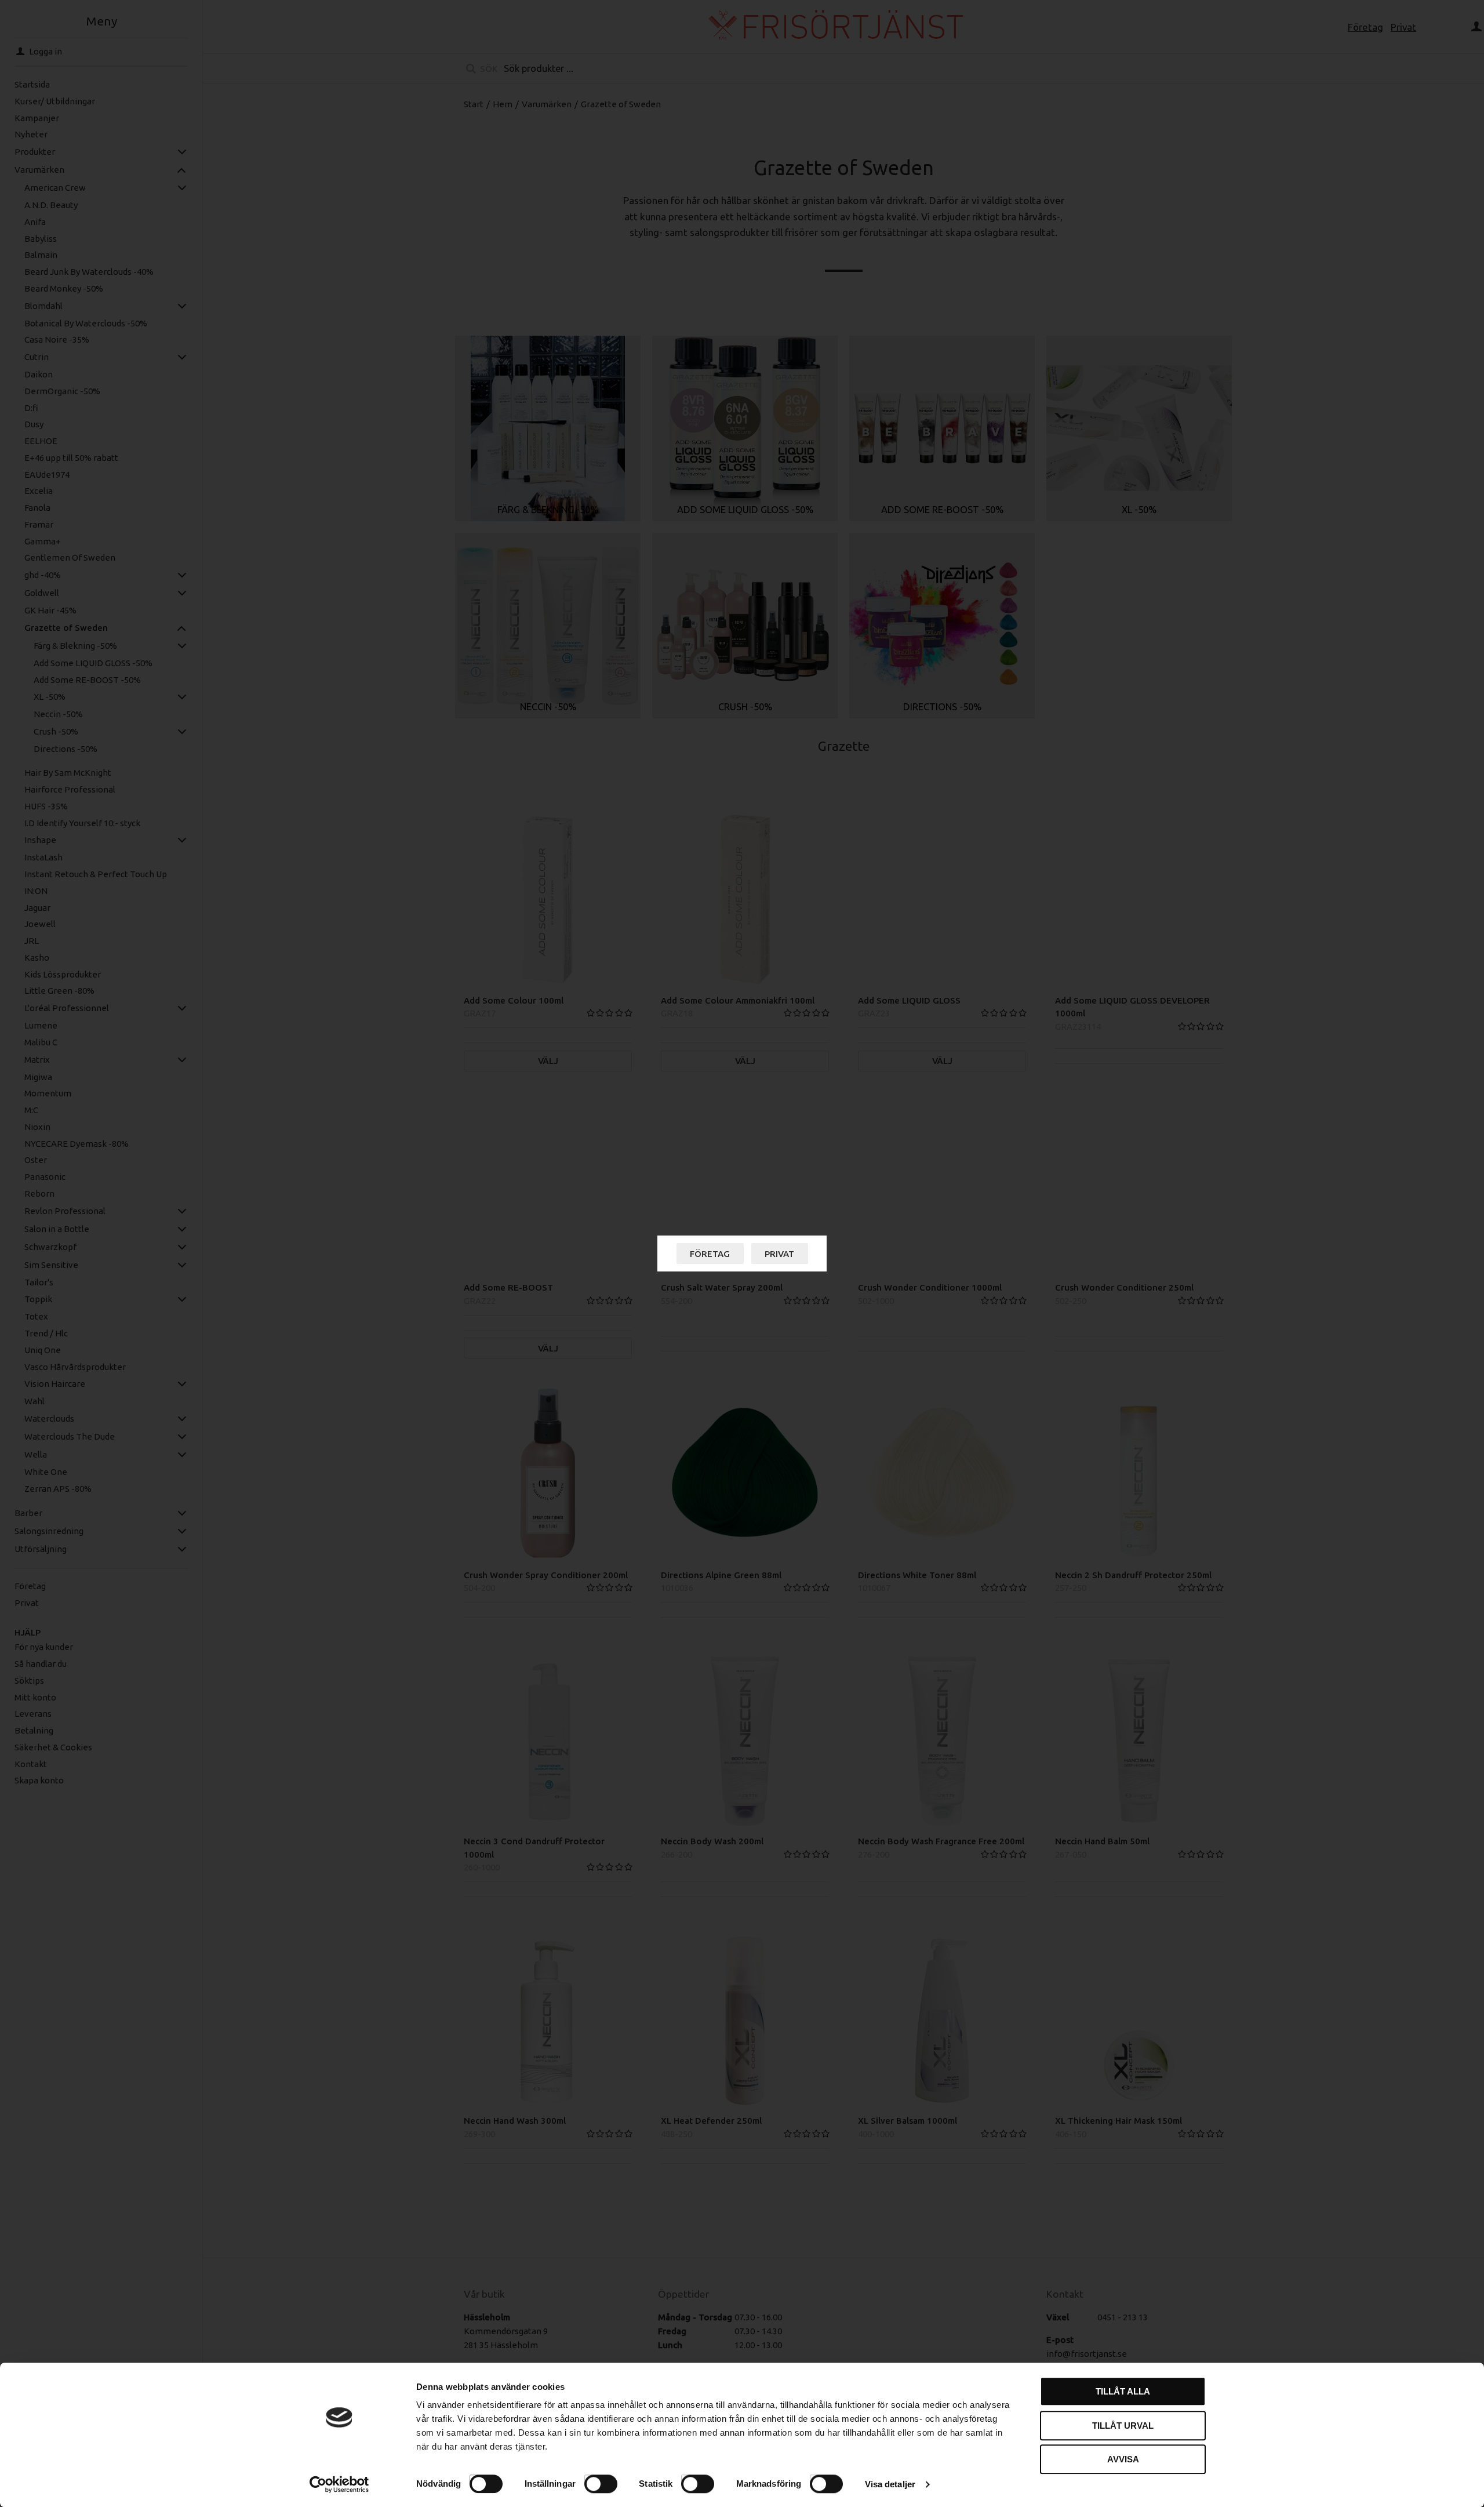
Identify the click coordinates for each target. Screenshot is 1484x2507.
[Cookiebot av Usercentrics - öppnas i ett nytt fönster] (339, 2484)
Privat (779, 1254)
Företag (710, 1254)
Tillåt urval (1123, 2426)
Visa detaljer (890, 2484)
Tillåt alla (1123, 2391)
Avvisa (1123, 2459)
